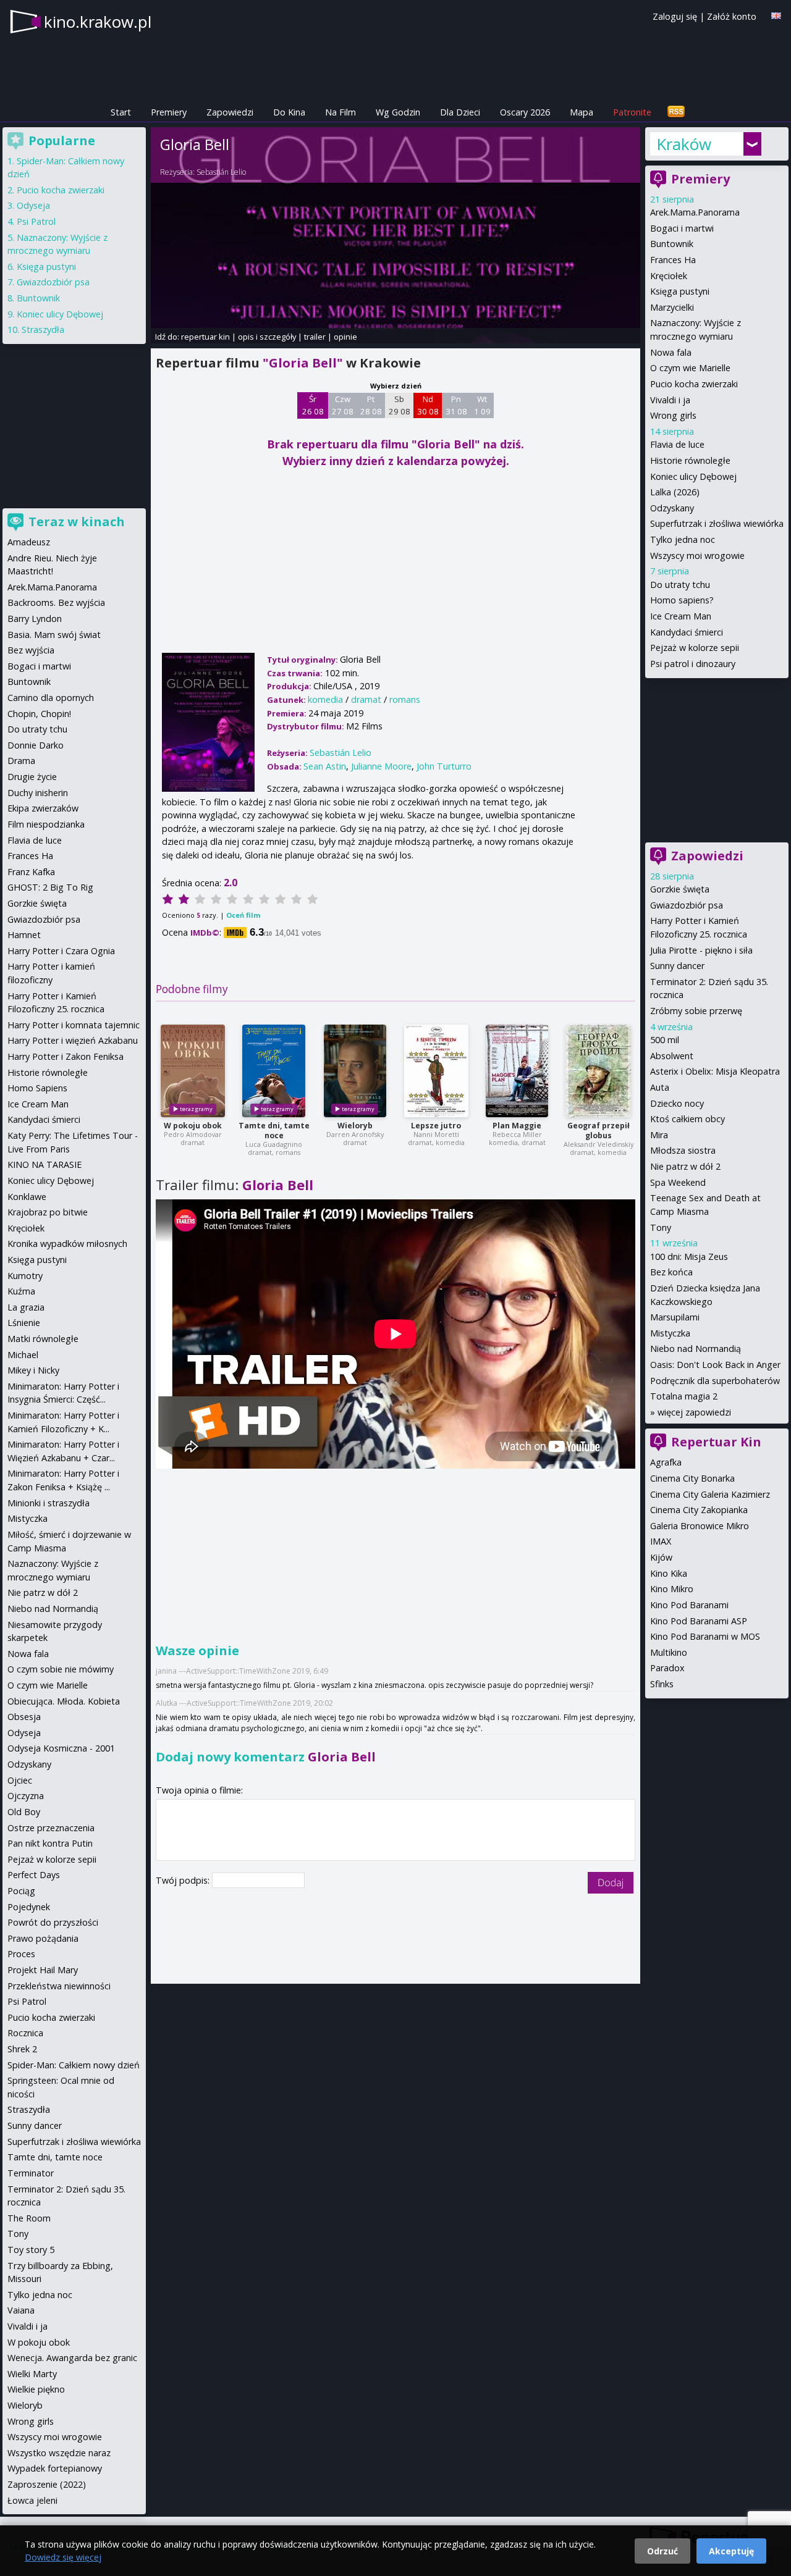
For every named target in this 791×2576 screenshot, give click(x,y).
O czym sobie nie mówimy (61, 1669)
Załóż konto (732, 16)
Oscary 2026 (525, 112)
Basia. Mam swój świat (54, 635)
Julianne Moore (381, 766)
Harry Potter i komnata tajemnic (74, 1025)
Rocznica (25, 2033)
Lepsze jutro (436, 1126)
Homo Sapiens (37, 1088)
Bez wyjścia (31, 650)
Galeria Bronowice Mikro (700, 1526)
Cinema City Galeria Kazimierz (710, 1494)
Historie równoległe (690, 460)
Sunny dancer (677, 966)
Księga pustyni (680, 291)
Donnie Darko (36, 745)
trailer (315, 337)
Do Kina (289, 112)
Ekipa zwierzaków (43, 808)
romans (405, 699)
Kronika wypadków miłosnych (67, 1244)
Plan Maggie (517, 1126)
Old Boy (24, 1812)
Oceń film (243, 915)
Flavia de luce (677, 444)
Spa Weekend (678, 1182)
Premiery (169, 112)
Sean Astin (325, 766)
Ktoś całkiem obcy (687, 1119)
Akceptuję (731, 2551)
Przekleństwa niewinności (59, 1986)
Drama (21, 761)
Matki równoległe (43, 1339)
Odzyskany (672, 508)
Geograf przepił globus (599, 1131)
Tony (661, 1227)
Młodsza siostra (683, 1150)
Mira (659, 1135)
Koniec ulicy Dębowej (693, 476)
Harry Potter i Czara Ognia (61, 951)
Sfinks (662, 1684)
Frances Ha (673, 260)
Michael (23, 1355)
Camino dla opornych (51, 698)
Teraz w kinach (77, 522)
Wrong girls (673, 415)
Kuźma (21, 1291)
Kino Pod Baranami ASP (699, 1621)
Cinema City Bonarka (692, 1478)
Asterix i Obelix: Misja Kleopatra (715, 1071)
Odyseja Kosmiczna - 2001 (61, 1748)
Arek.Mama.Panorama (695, 212)
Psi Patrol (36, 221)
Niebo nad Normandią (696, 1349)
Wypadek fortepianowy (55, 2468)
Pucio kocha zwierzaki (694, 384)
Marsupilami (675, 1317)
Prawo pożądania (43, 1938)
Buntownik (672, 244)
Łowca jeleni (32, 2500)
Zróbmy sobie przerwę (696, 1011)
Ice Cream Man (681, 616)
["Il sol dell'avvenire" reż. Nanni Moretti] (436, 1071)
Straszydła (43, 329)
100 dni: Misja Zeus (689, 1257)
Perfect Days (34, 1875)
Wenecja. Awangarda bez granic (72, 2358)
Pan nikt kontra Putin (50, 1843)
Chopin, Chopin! (39, 714)
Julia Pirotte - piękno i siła (701, 950)
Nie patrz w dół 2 (685, 1166)
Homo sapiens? (682, 600)
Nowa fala (671, 352)
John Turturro (444, 766)
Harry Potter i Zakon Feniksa (66, 1056)
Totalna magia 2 (684, 1396)
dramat (366, 699)
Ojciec (20, 1780)
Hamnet (24, 935)
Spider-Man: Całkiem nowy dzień (74, 2065)
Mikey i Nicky (33, 1370)
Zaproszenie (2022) (47, 2484)
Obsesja (24, 1717)
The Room (29, 2218)
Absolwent (672, 1056)
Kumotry (25, 1276)
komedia (325, 699)
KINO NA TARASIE (44, 1164)
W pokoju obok (193, 1126)
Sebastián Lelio (221, 172)
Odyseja (33, 205)
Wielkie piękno (36, 2389)
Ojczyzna (26, 1796)
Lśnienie (24, 1323)
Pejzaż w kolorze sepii (695, 648)
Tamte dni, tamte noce (274, 1131)
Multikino (669, 1652)
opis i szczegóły (267, 337)
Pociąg (21, 1891)
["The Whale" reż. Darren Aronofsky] (355, 1071)
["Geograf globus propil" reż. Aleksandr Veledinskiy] (598, 1071)
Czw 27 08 (343, 405)
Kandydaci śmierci (687, 632)
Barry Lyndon (35, 619)
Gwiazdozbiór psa (687, 905)
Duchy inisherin (38, 793)
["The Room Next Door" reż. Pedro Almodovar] (193, 1071)
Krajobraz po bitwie (48, 1212)
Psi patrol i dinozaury (693, 664)
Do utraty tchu (680, 585)
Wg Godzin (398, 112)
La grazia (26, 1307)
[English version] (776, 16)
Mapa (582, 112)
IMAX (661, 1541)
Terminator (31, 2173)
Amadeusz (29, 542)
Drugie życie (32, 777)
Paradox (667, 1668)
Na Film (341, 112)
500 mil (665, 1040)
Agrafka (666, 1462)
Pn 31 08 (456, 405)
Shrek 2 (22, 2049)
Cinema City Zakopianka (699, 1510)
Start (121, 112)
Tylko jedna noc (683, 539)
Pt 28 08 (371, 405)
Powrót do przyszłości (53, 1922)
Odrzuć (662, 2551)
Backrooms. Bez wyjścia (56, 602)
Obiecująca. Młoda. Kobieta (64, 1701)
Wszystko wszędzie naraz (59, 2453)
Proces (21, 1954)
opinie (345, 337)
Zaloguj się (675, 16)
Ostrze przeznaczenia (51, 1828)
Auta (660, 1087)
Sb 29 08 (400, 405)
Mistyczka (670, 1333)
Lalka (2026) (675, 492)
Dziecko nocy (677, 1103)
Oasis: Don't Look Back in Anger (715, 1365)
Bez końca (671, 1272)
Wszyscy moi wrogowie (697, 556)
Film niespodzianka (46, 824)
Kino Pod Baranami (689, 1605)
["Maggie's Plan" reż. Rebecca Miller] (517, 1071)
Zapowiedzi (230, 112)
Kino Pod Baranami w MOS (705, 1636)
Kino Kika (669, 1573)
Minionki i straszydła (49, 1503)
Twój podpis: (184, 1880)
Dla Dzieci (460, 112)
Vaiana (21, 2310)
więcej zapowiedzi (694, 1412)
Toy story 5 (31, 2250)
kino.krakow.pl (98, 22)
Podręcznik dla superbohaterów (715, 1381)
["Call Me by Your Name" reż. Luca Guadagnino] (274, 1071)
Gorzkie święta (680, 889)
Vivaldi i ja (670, 400)
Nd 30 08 (428, 405)
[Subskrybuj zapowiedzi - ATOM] (676, 112)
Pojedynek (29, 1907)
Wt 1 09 (482, 405)
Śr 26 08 (313, 405)
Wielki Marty (32, 2374)
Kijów (661, 1557)
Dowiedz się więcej (63, 2557)
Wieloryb (355, 1126)
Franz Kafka (31, 872)
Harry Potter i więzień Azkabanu (73, 1040)
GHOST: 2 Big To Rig (50, 887)
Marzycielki (672, 307)
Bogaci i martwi (682, 228)
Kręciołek (669, 276)
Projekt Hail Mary (43, 1970)
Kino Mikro (672, 1589)
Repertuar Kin (716, 1442)
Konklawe (27, 1197)
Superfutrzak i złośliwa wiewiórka (717, 523)
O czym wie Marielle (690, 368)
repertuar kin (205, 337)
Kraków (684, 144)
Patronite (632, 112)
